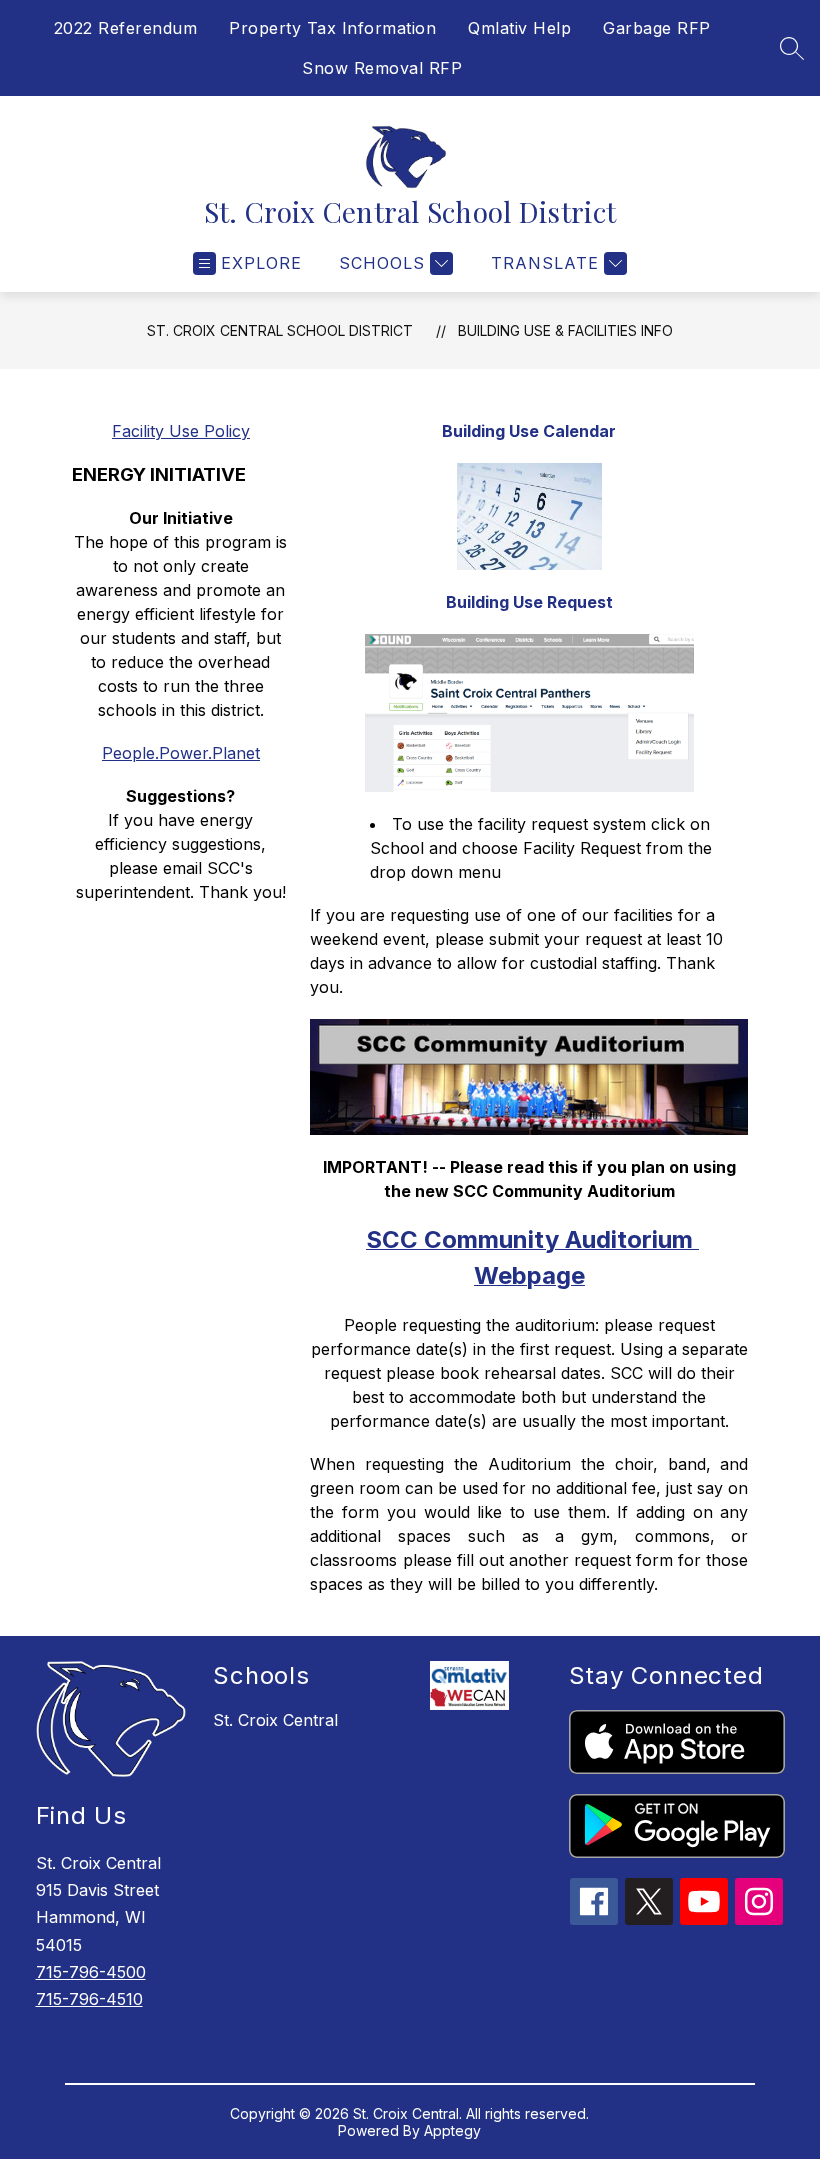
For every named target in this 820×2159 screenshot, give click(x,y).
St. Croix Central (275, 1720)
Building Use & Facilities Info (565, 330)
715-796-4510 (89, 1999)
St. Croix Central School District (280, 330)
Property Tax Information (332, 28)
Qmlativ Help (519, 28)
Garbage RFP (657, 28)
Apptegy (452, 2130)
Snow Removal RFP (382, 68)
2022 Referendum (126, 28)
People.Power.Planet (181, 753)
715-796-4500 (91, 1972)
